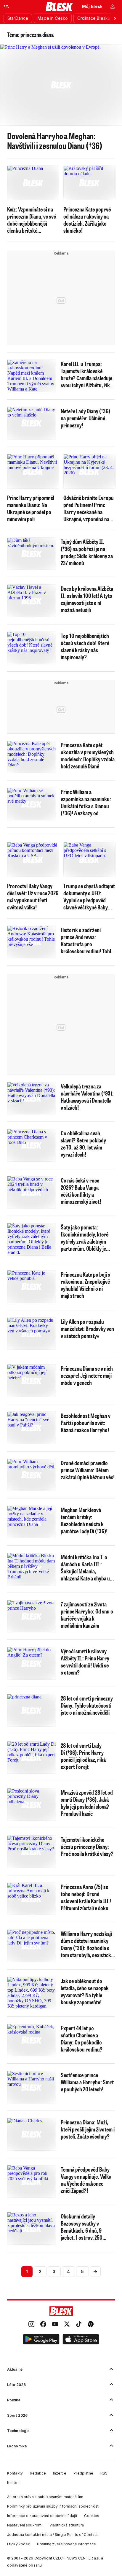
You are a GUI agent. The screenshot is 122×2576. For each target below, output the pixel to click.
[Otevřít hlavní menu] (7, 6)
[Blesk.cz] (59, 6)
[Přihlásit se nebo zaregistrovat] (113, 6)
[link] (31, 2325)
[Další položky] (115, 18)
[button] (41, 2340)
